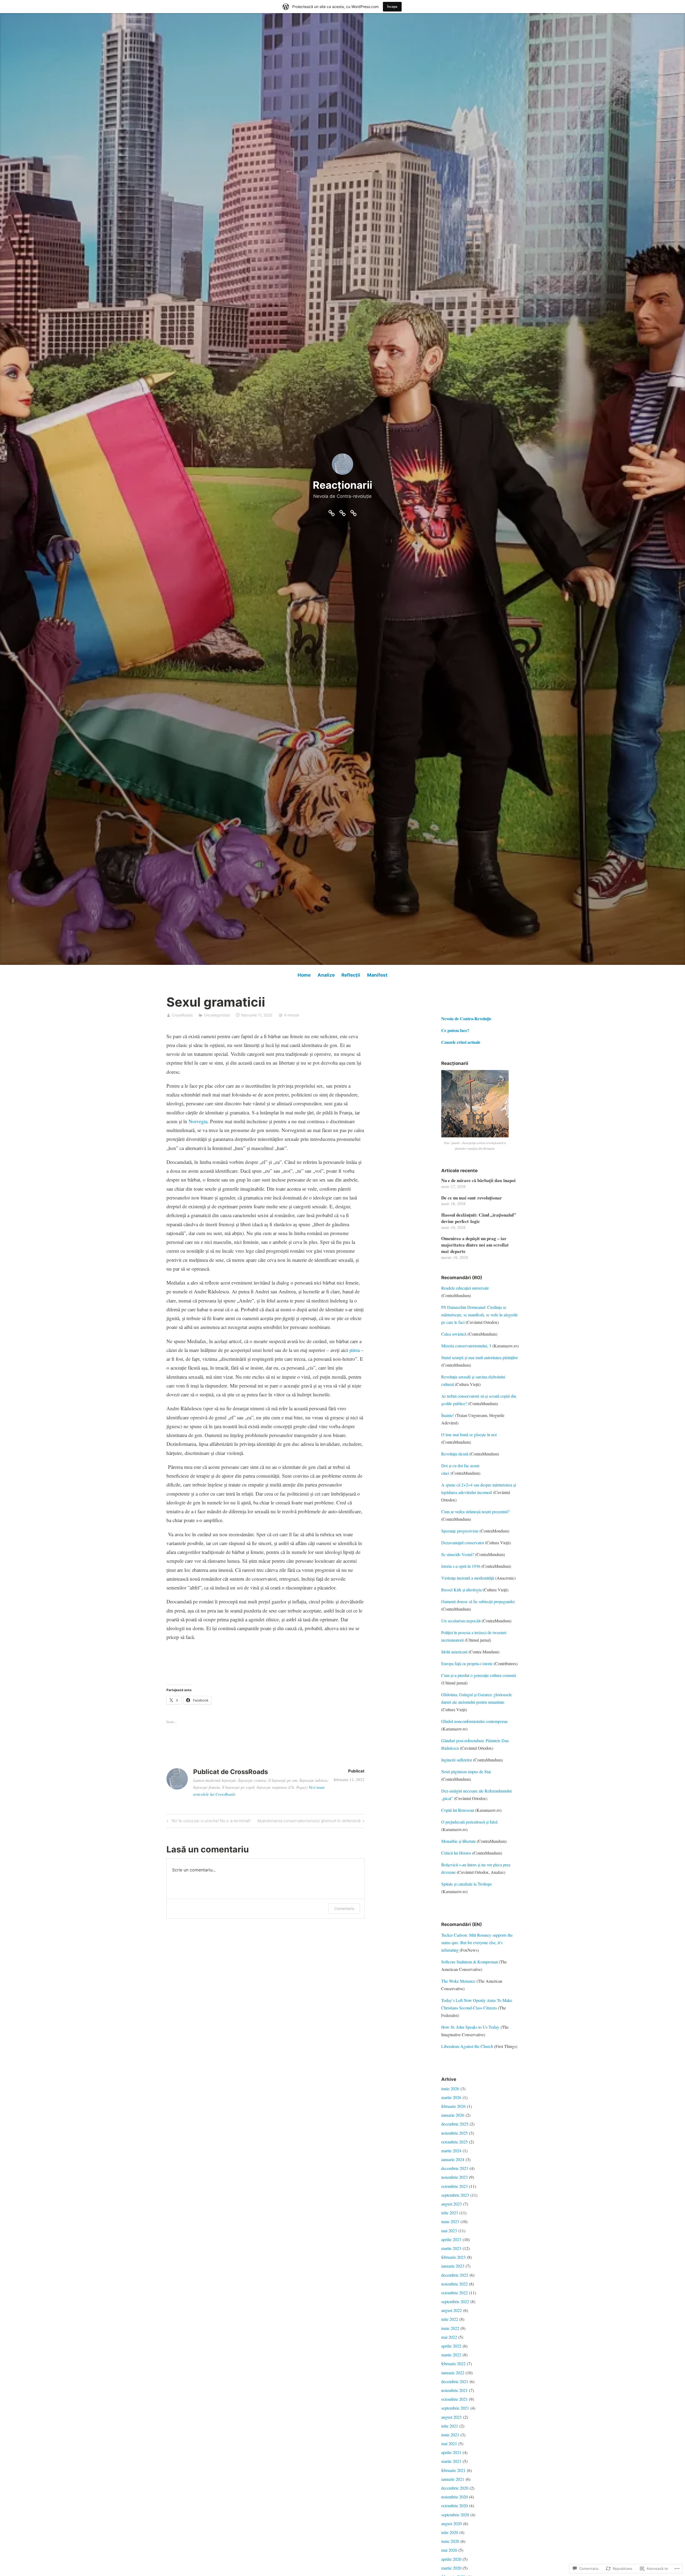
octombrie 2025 (454, 2142)
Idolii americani (454, 1652)
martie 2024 (451, 2151)
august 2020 (452, 2523)
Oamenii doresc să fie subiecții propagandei (478, 1601)
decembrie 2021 (455, 2381)
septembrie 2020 (455, 2515)
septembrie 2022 (455, 2301)
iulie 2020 (450, 2532)
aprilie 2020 (451, 2559)
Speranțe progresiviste (460, 1531)
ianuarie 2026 (453, 2115)
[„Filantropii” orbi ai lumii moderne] (353, 512)
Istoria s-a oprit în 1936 (461, 1566)
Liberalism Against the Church (467, 2046)
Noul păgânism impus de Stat (466, 1772)
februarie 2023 (453, 2257)
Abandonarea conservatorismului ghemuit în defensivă (309, 1822)
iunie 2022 (450, 2328)
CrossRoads (182, 1015)
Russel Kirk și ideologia (461, 1590)
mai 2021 (449, 2443)
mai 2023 (449, 2231)
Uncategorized (217, 1015)
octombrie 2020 (454, 2506)
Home (304, 975)
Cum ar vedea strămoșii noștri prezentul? (475, 1511)
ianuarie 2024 (453, 2159)
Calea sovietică (454, 1334)
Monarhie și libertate (458, 1841)
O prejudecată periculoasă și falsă (469, 1822)
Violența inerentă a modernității (468, 1578)
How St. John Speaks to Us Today (471, 2027)
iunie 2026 (450, 2088)
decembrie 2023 (455, 2168)
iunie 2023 (450, 2221)
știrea (354, 1350)
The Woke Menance (458, 1981)
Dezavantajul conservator (463, 1543)
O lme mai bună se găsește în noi (469, 1434)
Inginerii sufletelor (457, 1760)
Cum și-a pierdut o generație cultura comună (479, 1675)
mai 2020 (449, 2550)
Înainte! (448, 1415)
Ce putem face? (456, 1030)
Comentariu (344, 1908)
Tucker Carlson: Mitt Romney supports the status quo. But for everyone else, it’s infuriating (477, 1942)
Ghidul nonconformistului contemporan (474, 1721)
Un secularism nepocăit (461, 1621)
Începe (392, 7)
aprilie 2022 (451, 2346)
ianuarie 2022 (453, 2373)
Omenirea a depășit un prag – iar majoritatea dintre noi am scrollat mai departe (475, 1245)
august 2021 (452, 2417)
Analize (326, 975)
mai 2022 (449, 2337)
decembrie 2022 (455, 2275)
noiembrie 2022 (454, 2284)
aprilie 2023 (451, 2239)
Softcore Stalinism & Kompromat (469, 1962)
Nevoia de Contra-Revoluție (467, 1018)
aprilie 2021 (451, 2452)
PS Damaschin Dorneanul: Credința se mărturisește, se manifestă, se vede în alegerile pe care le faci (479, 1315)
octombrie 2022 (454, 2293)
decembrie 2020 (455, 2488)
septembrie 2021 (455, 2408)
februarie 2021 (453, 2470)
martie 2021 (451, 2461)
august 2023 (452, 2204)
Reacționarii (342, 485)
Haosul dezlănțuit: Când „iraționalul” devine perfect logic (479, 1218)
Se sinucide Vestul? (458, 1554)
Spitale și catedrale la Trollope (467, 1884)
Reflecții (351, 975)
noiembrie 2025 (454, 2133)
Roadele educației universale (465, 1288)
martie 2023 (451, 2248)
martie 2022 (451, 2355)
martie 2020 (451, 2568)
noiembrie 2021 (454, 2390)
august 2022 (452, 2310)
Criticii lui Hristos (456, 1853)
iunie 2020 (450, 2541)
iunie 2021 (450, 2435)
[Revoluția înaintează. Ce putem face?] (342, 512)
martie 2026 (451, 2097)
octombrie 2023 (454, 2186)
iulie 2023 (450, 2213)
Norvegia (197, 1121)
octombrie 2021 (454, 2399)
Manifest (377, 975)
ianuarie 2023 (453, 2266)
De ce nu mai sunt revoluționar (472, 1198)
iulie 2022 (450, 2319)
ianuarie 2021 (453, 2479)
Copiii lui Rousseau (458, 1810)
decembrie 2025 (455, 2124)
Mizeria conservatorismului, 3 (466, 1346)
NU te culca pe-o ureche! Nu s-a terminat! (208, 1822)
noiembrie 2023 (454, 2177)
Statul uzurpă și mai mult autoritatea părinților (479, 1357)
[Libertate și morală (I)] (332, 512)
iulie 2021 (450, 2426)
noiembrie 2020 (454, 2497)
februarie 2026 (453, 2106)
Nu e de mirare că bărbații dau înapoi (478, 1180)
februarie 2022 (453, 2363)
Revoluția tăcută (455, 1454)
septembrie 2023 (455, 2195)
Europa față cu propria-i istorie (467, 1663)
